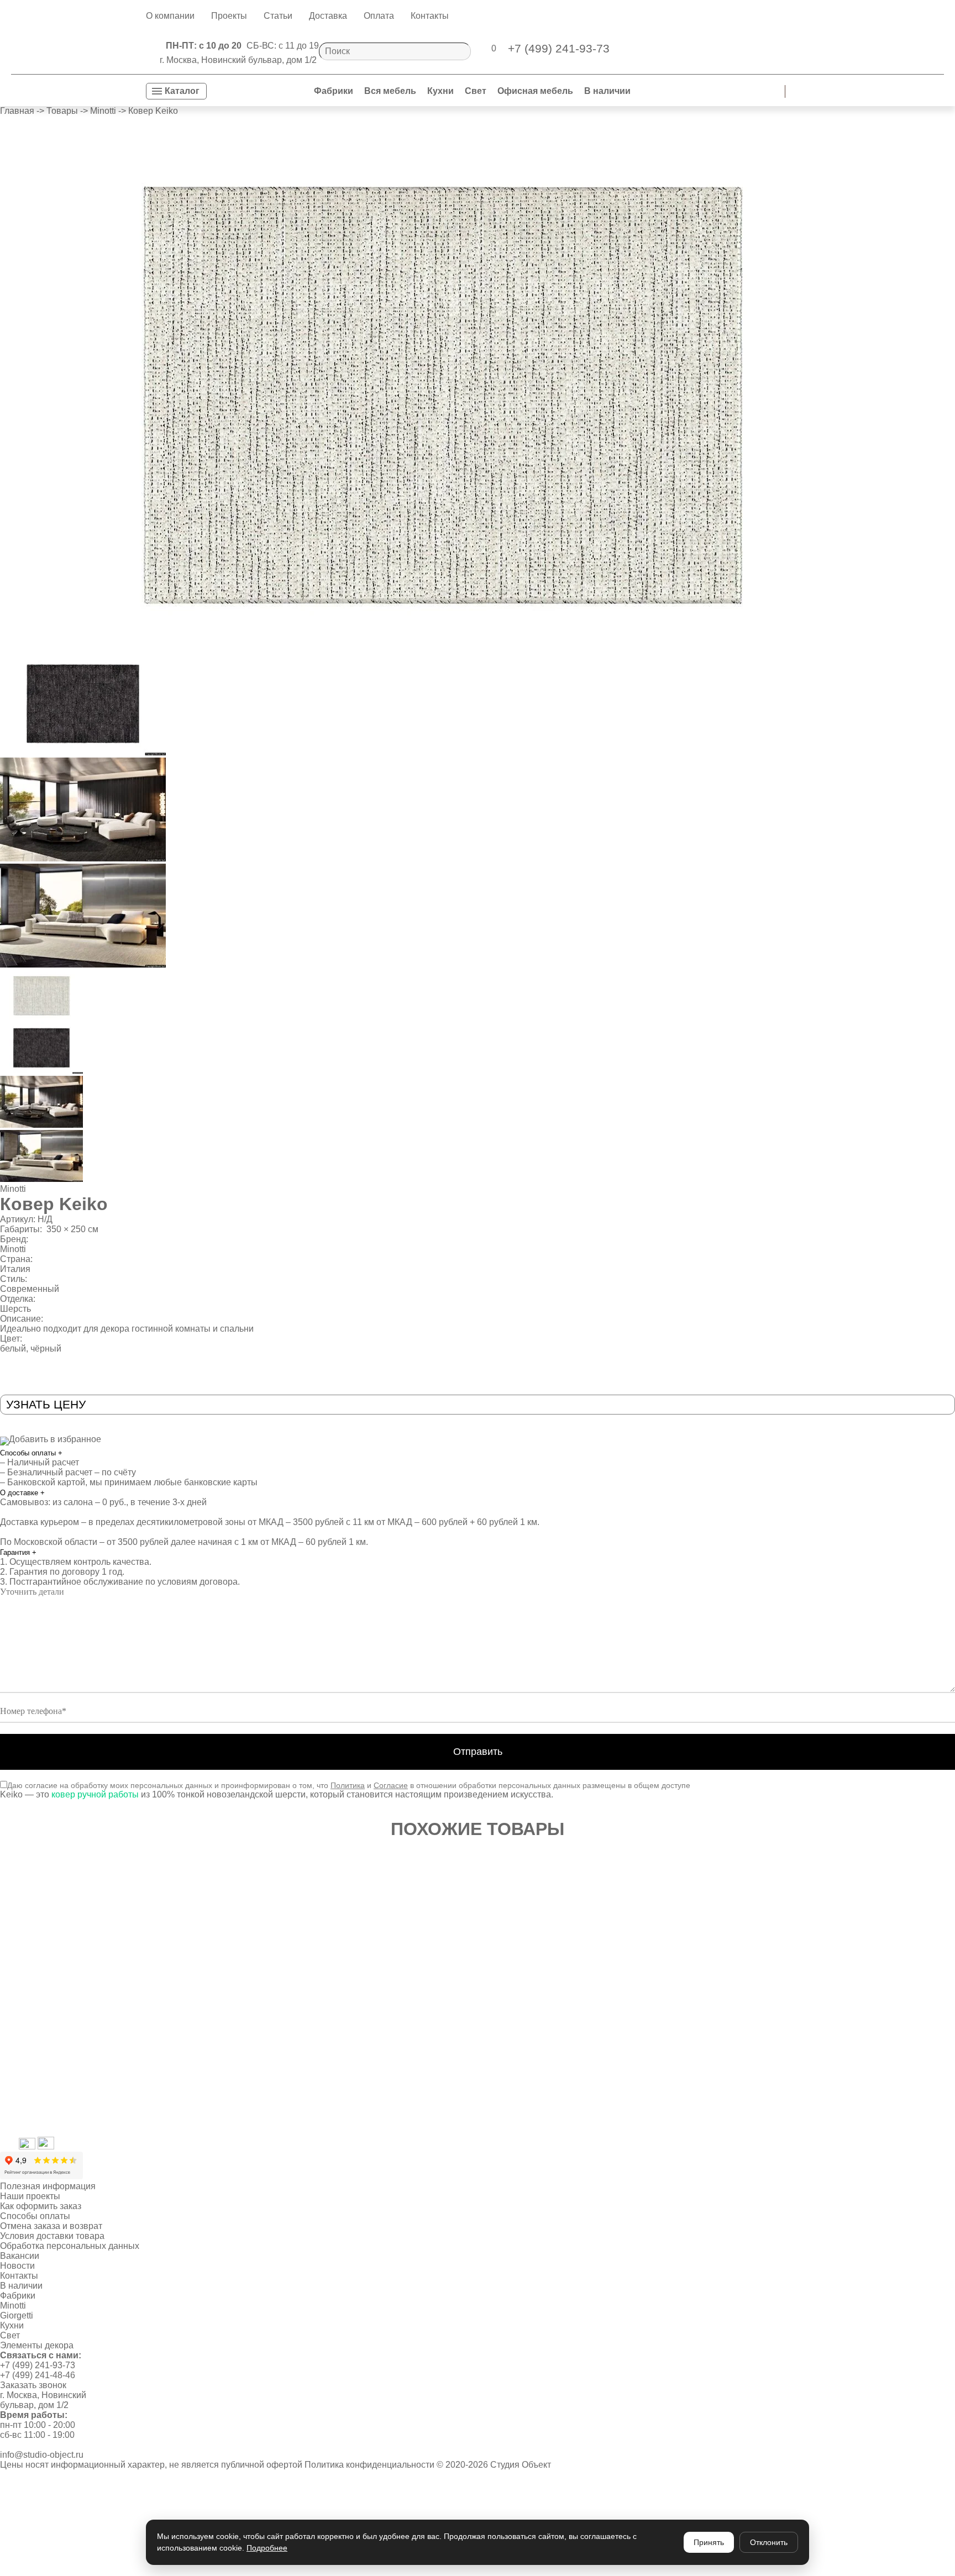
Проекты (229, 16)
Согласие (391, 1785)
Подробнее (267, 2548)
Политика (348, 1785)
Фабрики (334, 91)
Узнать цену (46, 1404)
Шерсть (15, 1309)
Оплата (379, 16)
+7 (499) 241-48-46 (38, 2375)
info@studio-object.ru (42, 2455)
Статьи (278, 16)
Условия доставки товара (52, 2236)
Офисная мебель (535, 91)
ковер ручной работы (95, 1794)
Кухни (440, 91)
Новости (17, 2266)
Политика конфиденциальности (369, 2465)
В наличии (607, 91)
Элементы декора (37, 2345)
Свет (476, 91)
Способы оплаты (31, 1453)
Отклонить (769, 2542)
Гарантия (18, 1552)
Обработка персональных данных (70, 2246)
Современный (30, 1289)
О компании (170, 16)
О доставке (22, 1493)
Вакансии (20, 2256)
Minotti (13, 1189)
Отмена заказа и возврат (51, 2226)
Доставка (328, 16)
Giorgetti (17, 2315)
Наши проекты (30, 2196)
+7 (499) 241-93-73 (38, 2365)
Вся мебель (390, 91)
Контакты (430, 16)
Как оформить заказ (41, 2206)
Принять (709, 2542)
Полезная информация (48, 2186)
